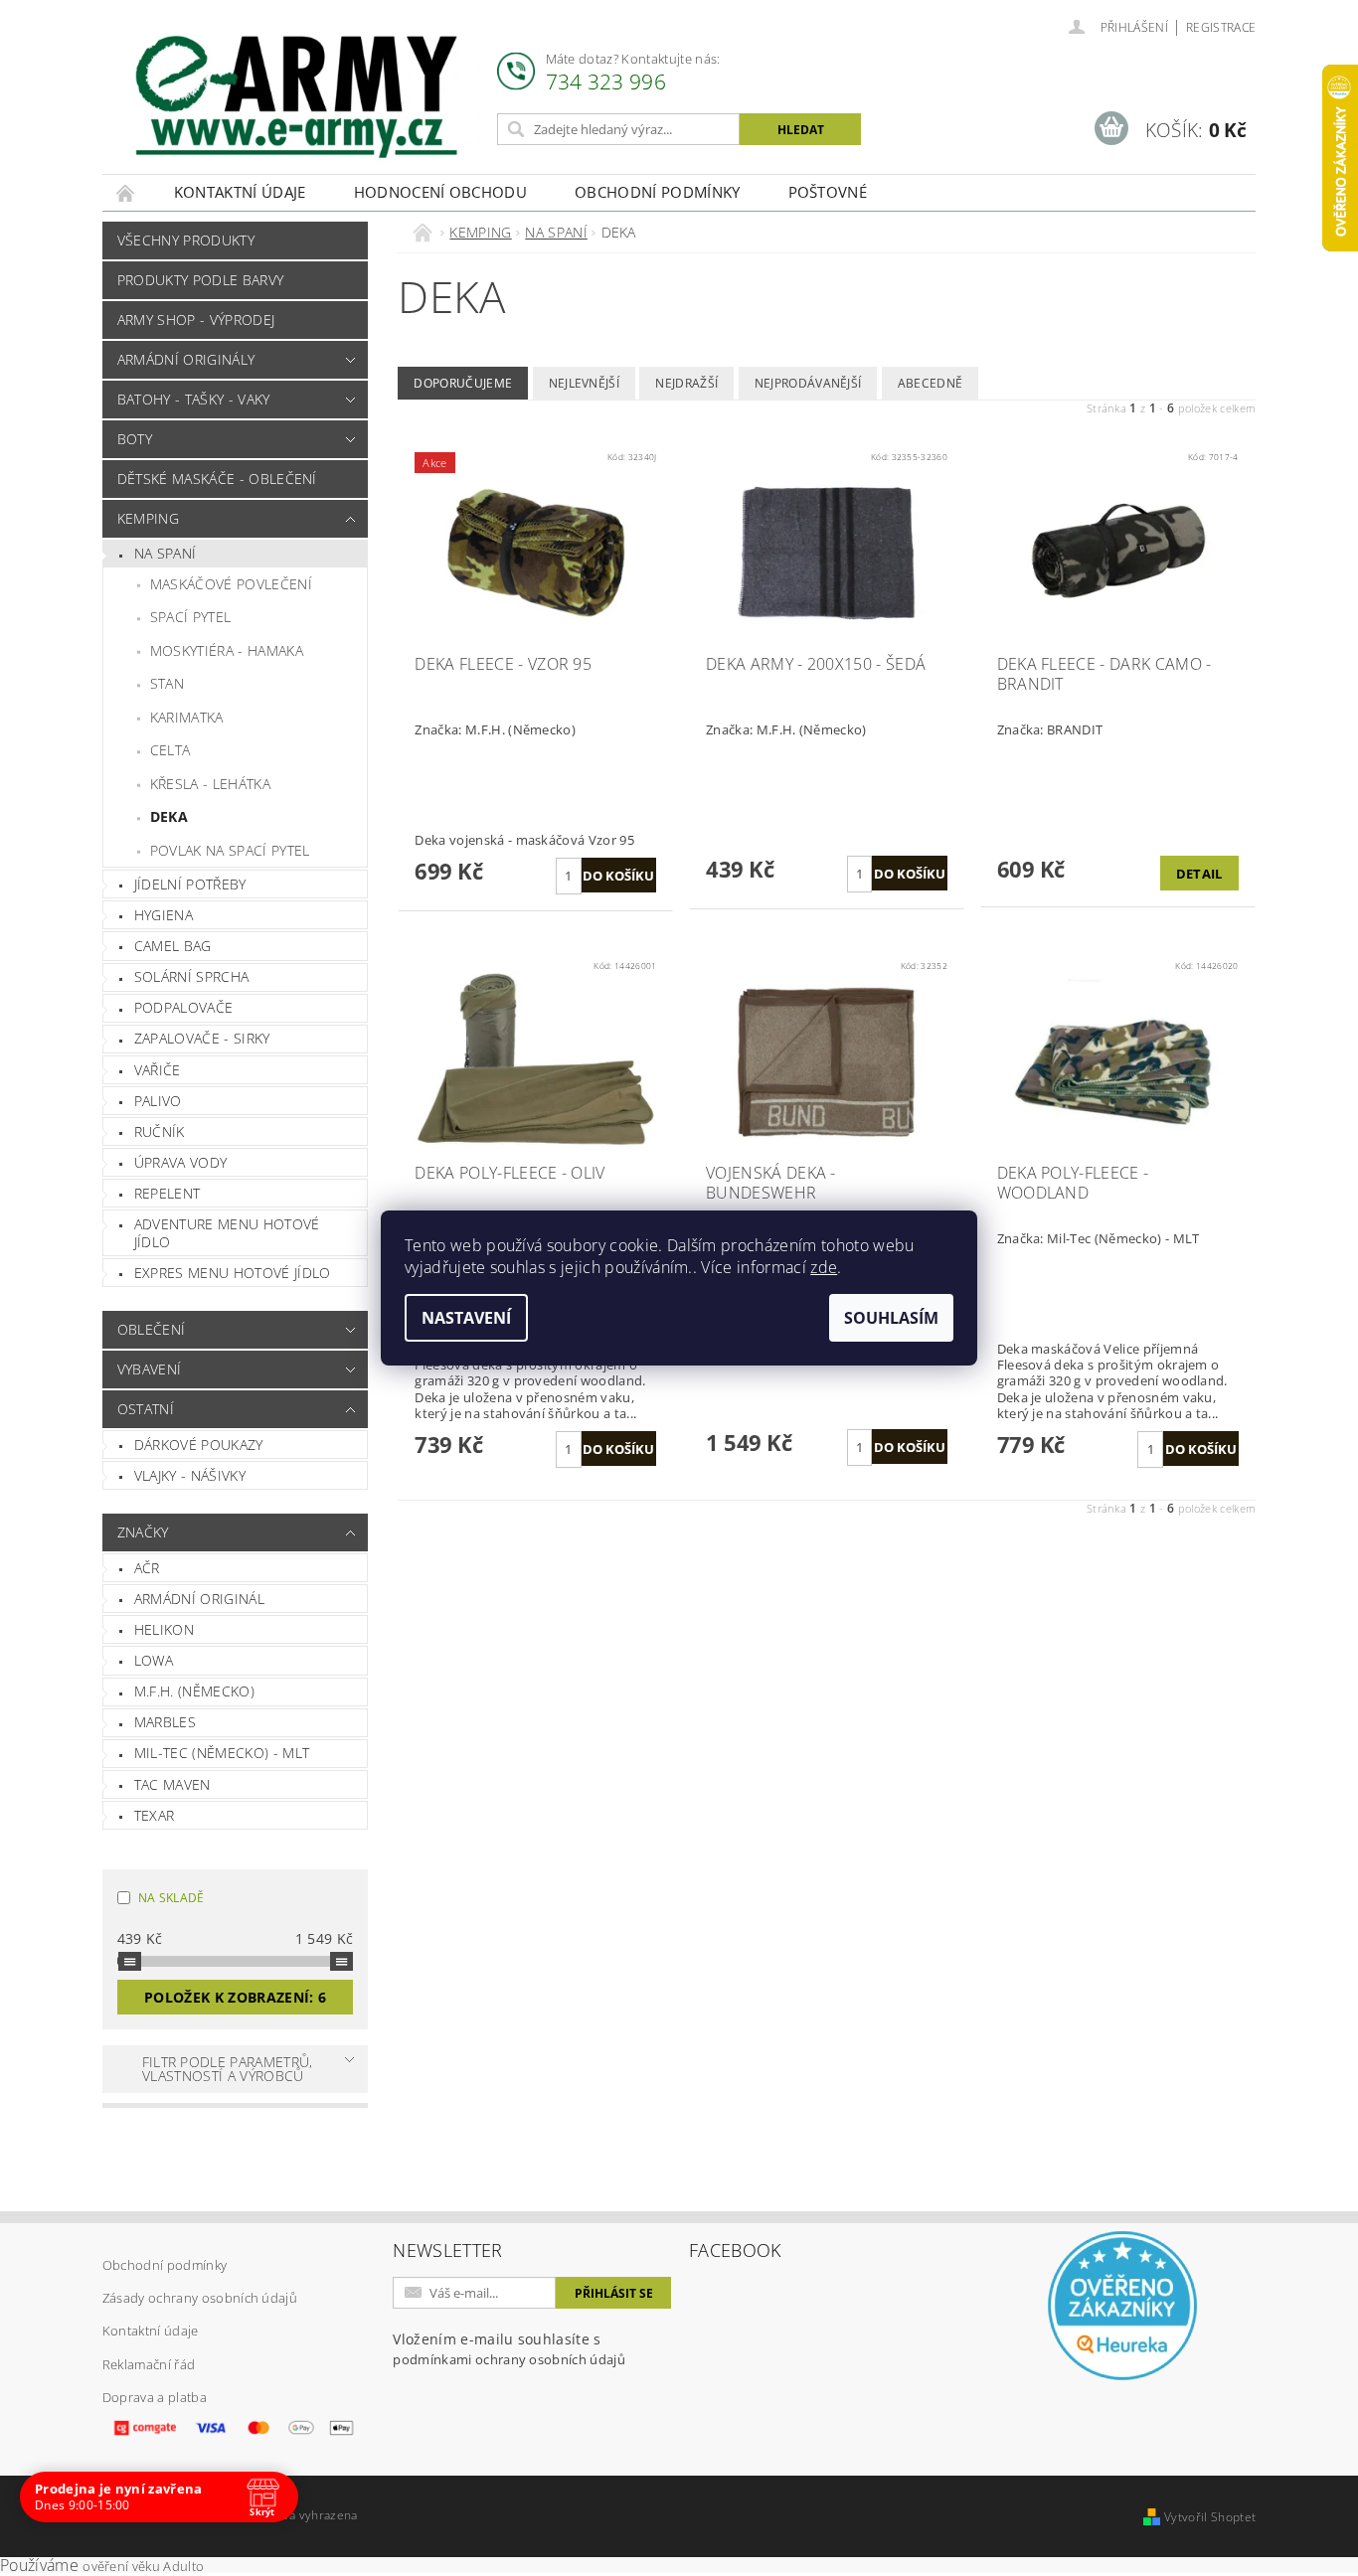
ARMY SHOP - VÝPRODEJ (196, 320)
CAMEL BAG (173, 946)
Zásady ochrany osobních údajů (200, 2298)
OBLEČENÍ (152, 1329)
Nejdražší (686, 383)
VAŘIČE (158, 1070)
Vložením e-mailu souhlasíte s (509, 2349)
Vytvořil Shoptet (1210, 2517)
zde (824, 1267)
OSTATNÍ (146, 1409)
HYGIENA (164, 915)
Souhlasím (891, 1318)
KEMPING (148, 518)
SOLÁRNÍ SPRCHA (191, 976)
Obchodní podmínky (657, 192)
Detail (1199, 874)
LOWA (154, 1660)
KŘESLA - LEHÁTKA (210, 784)
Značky (143, 1532)
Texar (155, 1815)
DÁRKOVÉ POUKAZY (199, 1445)
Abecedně (931, 383)
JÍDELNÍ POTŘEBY (190, 884)
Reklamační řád (149, 2364)
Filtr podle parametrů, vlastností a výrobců (228, 2069)
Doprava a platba (155, 2397)
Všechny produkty (186, 240)
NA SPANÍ (166, 553)
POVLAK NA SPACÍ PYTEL (230, 850)
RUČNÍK (160, 1131)
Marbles (165, 1722)
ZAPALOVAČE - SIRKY (202, 1038)
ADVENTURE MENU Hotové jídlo (227, 1233)
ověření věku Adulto (143, 2566)
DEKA (169, 816)
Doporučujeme (463, 383)
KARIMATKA (187, 717)
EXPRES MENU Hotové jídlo (233, 1273)
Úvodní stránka (126, 192)
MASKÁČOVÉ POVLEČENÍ (231, 584)
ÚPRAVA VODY (181, 1162)
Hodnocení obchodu (440, 192)
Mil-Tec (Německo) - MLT (222, 1753)
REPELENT (168, 1193)
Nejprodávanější (808, 383)
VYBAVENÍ (150, 1369)
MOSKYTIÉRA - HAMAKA (227, 650)
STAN (167, 683)
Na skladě (171, 1898)
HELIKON (164, 1629)
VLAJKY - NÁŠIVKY (190, 1475)
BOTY (135, 439)
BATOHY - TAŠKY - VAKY (194, 399)
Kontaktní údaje (240, 192)
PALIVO (158, 1101)
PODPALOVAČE (184, 1007)
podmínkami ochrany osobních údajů (509, 2359)
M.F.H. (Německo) (194, 1691)
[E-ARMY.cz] (296, 97)
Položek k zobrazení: (235, 1997)
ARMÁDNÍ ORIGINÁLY (186, 359)
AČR (147, 1568)
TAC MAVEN (172, 1784)
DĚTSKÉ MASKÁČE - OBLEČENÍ (217, 479)
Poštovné (828, 192)
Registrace (1221, 27)
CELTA (170, 750)
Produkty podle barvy (200, 280)
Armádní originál (199, 1599)
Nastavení (466, 1318)
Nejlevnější (585, 383)
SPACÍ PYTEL (191, 617)
